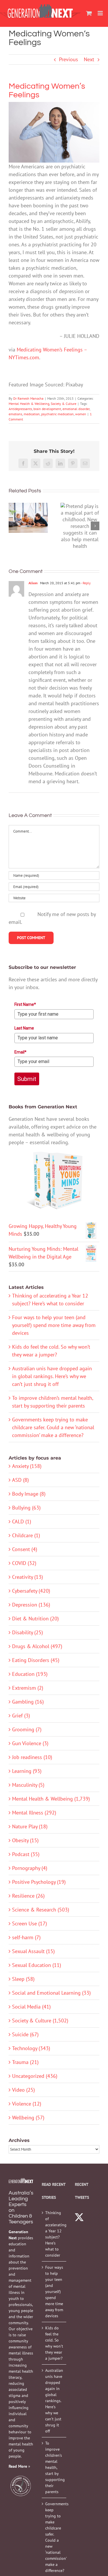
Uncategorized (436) (35, 2076)
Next (89, 59)
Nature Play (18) (30, 1826)
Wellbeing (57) (28, 2118)
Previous (69, 59)
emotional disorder (76, 409)
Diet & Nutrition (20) (35, 1619)
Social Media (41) (31, 2007)
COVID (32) (24, 1563)
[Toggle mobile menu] (101, 13)
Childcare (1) (26, 1535)
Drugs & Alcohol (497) (37, 1646)
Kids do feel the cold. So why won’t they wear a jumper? (54, 2343)
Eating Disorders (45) (36, 1660)
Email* (20, 1052)
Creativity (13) (28, 1577)
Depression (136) (31, 1605)
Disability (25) (28, 1632)
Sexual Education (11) (37, 1965)
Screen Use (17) (30, 1923)
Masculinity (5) (28, 1785)
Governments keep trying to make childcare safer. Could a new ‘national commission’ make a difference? (53, 1427)
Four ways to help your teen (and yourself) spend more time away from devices (54, 1325)
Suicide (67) (25, 2034)
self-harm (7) (26, 1937)
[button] (13, 526)
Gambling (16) (28, 1702)
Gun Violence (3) (30, 1743)
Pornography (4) (30, 1868)
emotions (15, 414)
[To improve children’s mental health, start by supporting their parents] (28, 518)
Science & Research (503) (41, 1910)
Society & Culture (64, 404)
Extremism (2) (28, 1688)
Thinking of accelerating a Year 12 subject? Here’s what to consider (54, 2234)
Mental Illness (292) (34, 1813)
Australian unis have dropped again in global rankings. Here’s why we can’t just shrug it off (52, 1376)
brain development (47, 409)
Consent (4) (25, 1549)
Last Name (24, 1028)
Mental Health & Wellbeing (29, 404)
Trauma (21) (25, 2062)
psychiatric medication (57, 414)
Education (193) (30, 1674)
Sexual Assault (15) (33, 1951)
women (81, 414)
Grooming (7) (27, 1729)
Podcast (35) (26, 1854)
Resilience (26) (28, 1896)
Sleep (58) (23, 1979)
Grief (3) (21, 1716)
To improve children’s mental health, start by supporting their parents (54, 2467)
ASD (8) (20, 1480)
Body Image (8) (29, 1494)
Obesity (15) (25, 1840)
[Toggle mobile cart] (89, 13)
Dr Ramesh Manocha (28, 398)
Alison (33, 583)
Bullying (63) (26, 1508)
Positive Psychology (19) (39, 1882)
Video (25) (23, 2090)
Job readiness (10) (32, 1757)
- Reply (86, 583)
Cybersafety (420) (31, 1591)
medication (32, 414)
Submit (27, 1079)
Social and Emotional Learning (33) (51, 1993)
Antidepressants (20, 409)
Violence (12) (27, 2104)
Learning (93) (27, 1771)
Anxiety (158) (27, 1466)
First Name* (25, 1004)
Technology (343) (31, 2048)
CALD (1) (22, 1521)
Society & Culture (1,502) (40, 2021)
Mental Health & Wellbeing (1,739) (51, 1799)
